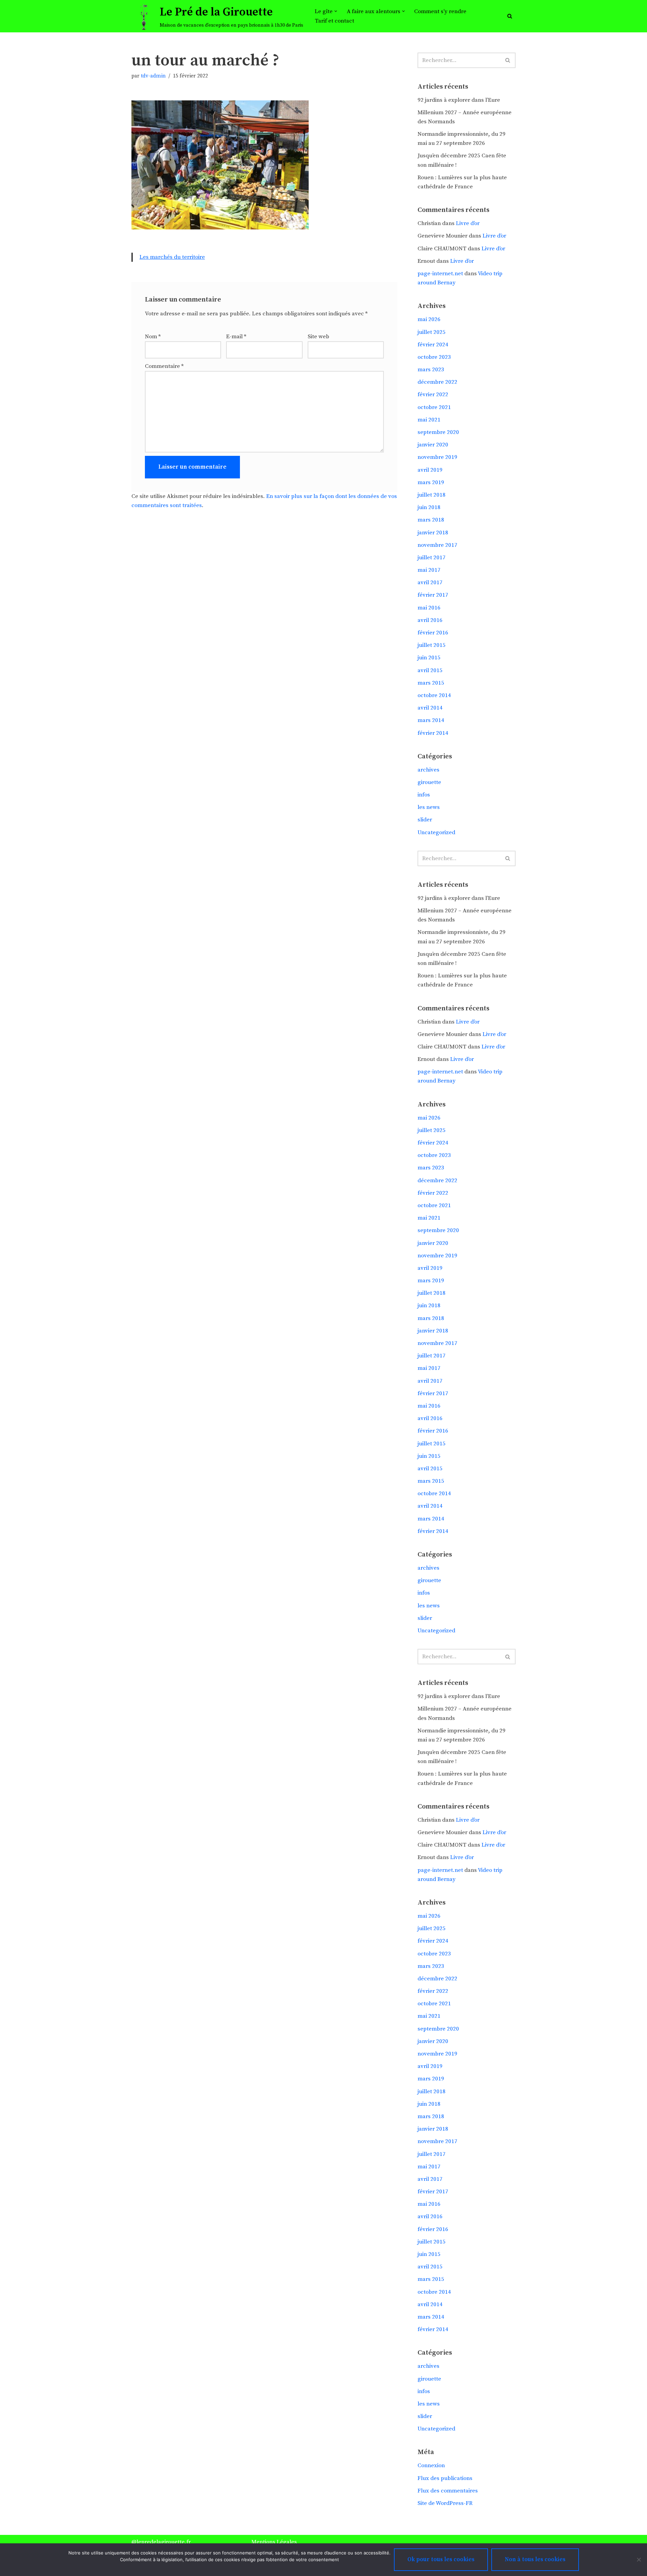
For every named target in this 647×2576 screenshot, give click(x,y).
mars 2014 (431, 720)
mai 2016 (429, 608)
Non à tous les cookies (535, 2559)
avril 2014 (430, 708)
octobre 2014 (434, 695)
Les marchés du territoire (172, 257)
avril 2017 (430, 583)
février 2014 (433, 733)
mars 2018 (431, 520)
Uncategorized (436, 833)
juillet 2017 (432, 558)
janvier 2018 (433, 533)
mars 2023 (431, 370)
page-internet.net (440, 274)
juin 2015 (429, 658)
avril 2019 (430, 470)
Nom (153, 337)
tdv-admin (153, 76)
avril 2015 (430, 670)
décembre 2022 (437, 382)
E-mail (236, 337)
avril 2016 (430, 620)
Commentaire (164, 366)
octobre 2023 (434, 357)
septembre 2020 (438, 432)
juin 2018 (429, 507)
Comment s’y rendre (440, 11)
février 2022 (433, 395)
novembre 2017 (437, 545)
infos (424, 795)
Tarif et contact (334, 21)
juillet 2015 (432, 645)
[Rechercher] (510, 16)
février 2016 (433, 633)
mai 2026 (429, 319)
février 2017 (433, 595)
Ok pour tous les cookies (441, 2559)
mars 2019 (431, 482)
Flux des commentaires (448, 2491)
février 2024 (433, 345)
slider (425, 820)
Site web (318, 337)
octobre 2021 (434, 407)
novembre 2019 (437, 457)
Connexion (431, 2465)
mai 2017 (429, 570)
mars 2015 (431, 683)
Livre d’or (468, 223)
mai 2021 (429, 420)
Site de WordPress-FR (445, 2503)
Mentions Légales (274, 2542)
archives (428, 770)
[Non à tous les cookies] (639, 2559)
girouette (429, 782)
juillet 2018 (432, 495)
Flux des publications (445, 2478)
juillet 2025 (432, 332)
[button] (336, 11)
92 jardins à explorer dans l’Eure (459, 100)
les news (429, 807)
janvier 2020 (433, 445)
